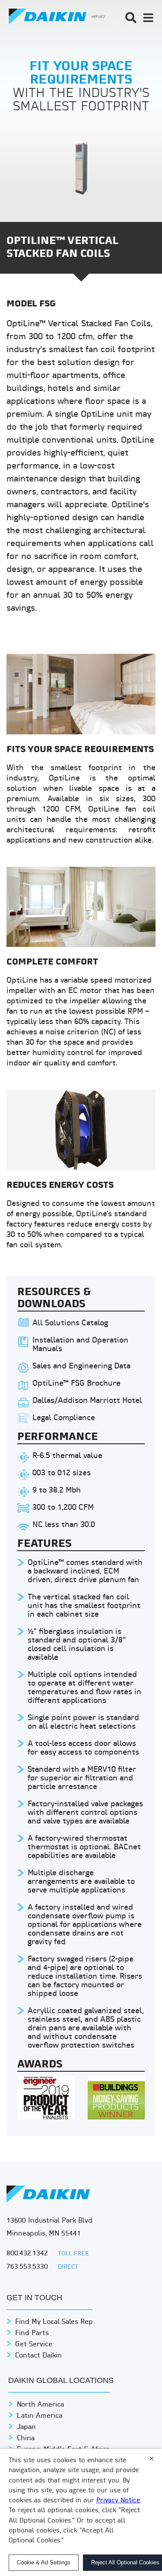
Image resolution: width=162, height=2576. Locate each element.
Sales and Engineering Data (81, 1366)
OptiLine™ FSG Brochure (76, 1384)
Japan (26, 2427)
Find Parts (32, 2333)
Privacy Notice (118, 2501)
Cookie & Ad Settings (44, 2562)
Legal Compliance (64, 1418)
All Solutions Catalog (70, 1323)
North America (40, 2405)
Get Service (34, 2345)
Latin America (40, 2416)
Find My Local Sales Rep (54, 2322)
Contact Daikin (38, 2356)
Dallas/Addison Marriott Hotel (87, 1401)
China (26, 2439)
